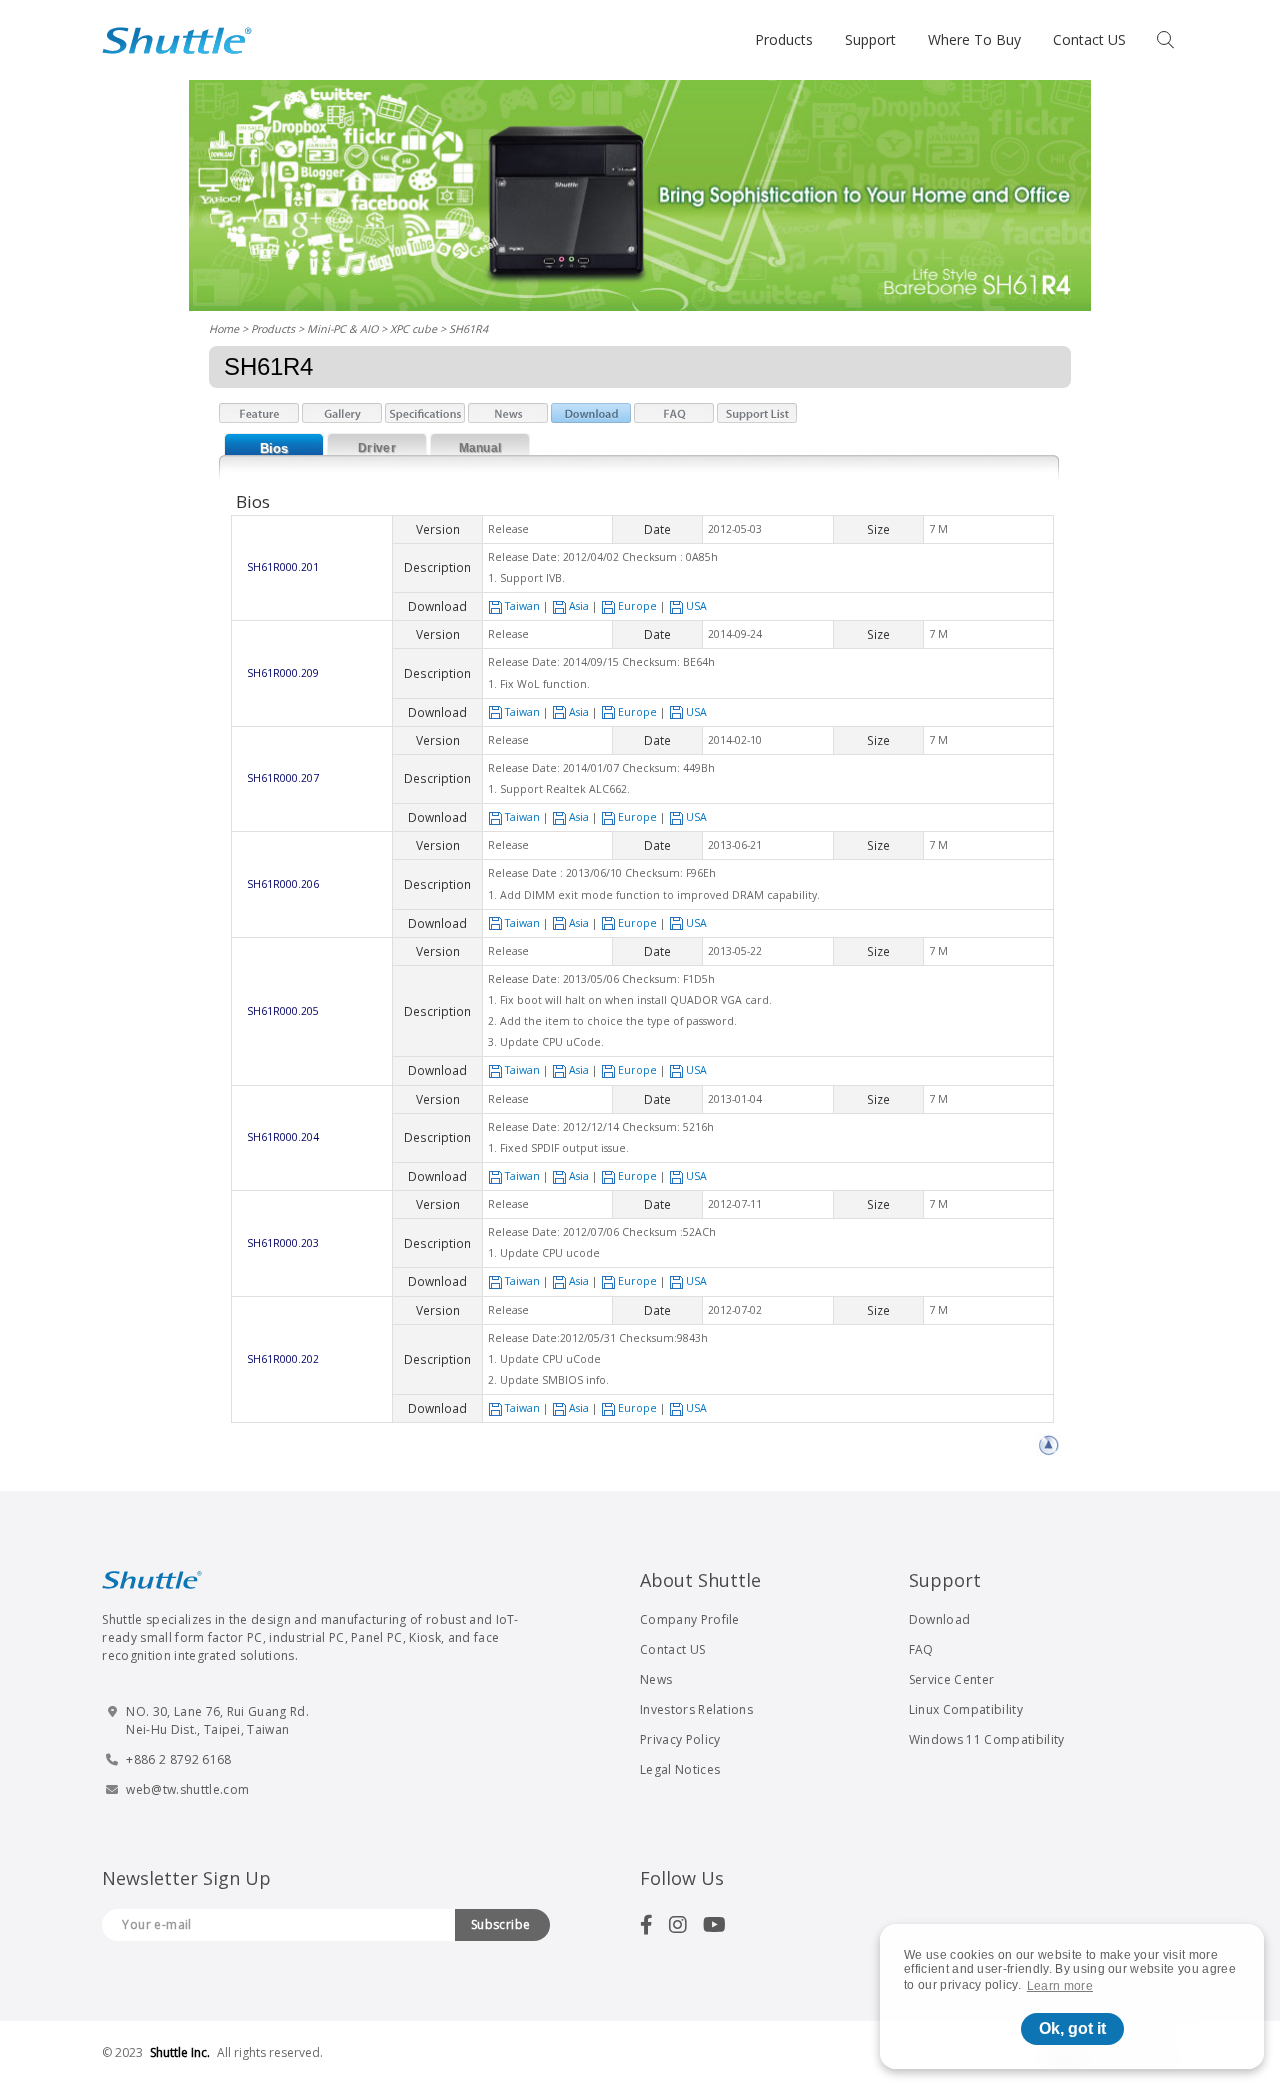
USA (696, 606)
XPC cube (413, 328)
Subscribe (501, 1924)
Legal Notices (680, 1769)
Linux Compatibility (966, 1709)
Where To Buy (974, 39)
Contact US (1089, 39)
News (656, 1679)
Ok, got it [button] (1072, 2028)
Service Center (951, 1679)
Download (940, 1619)
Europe (637, 606)
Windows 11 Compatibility (987, 1739)
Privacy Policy (680, 1739)
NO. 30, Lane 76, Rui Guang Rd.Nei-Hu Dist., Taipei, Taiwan (217, 1720)
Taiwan (522, 606)
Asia (579, 606)
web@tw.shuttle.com (187, 1789)
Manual (480, 448)
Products (784, 39)
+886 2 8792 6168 (178, 1759)
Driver (377, 448)
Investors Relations (696, 1709)
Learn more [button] (1060, 1986)
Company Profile (690, 1619)
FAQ (921, 1649)
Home (224, 328)
